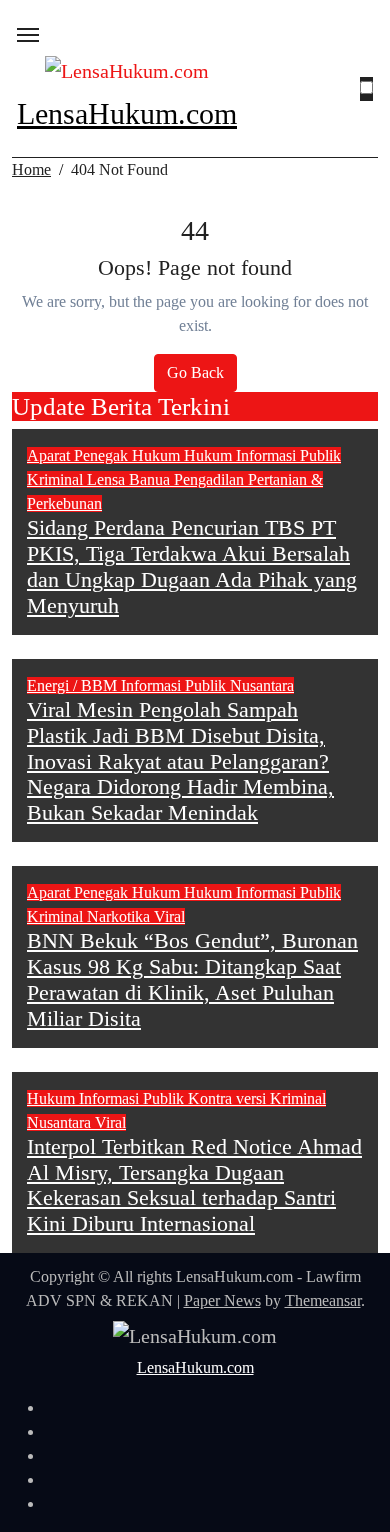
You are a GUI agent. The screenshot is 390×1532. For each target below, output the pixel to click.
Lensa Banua (130, 479)
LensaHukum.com (127, 113)
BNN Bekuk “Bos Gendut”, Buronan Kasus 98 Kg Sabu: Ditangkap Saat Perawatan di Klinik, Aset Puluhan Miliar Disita (192, 980)
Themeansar (323, 1300)
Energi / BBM (74, 685)
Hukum (210, 455)
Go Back (195, 372)
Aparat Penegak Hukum (105, 455)
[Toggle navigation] (28, 35)
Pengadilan (211, 479)
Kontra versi (229, 1098)
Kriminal (57, 479)
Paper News (222, 1300)
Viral (169, 916)
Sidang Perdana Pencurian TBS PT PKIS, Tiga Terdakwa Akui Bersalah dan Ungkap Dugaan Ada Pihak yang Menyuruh (192, 567)
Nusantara (262, 685)
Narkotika (120, 916)
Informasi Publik (288, 455)
